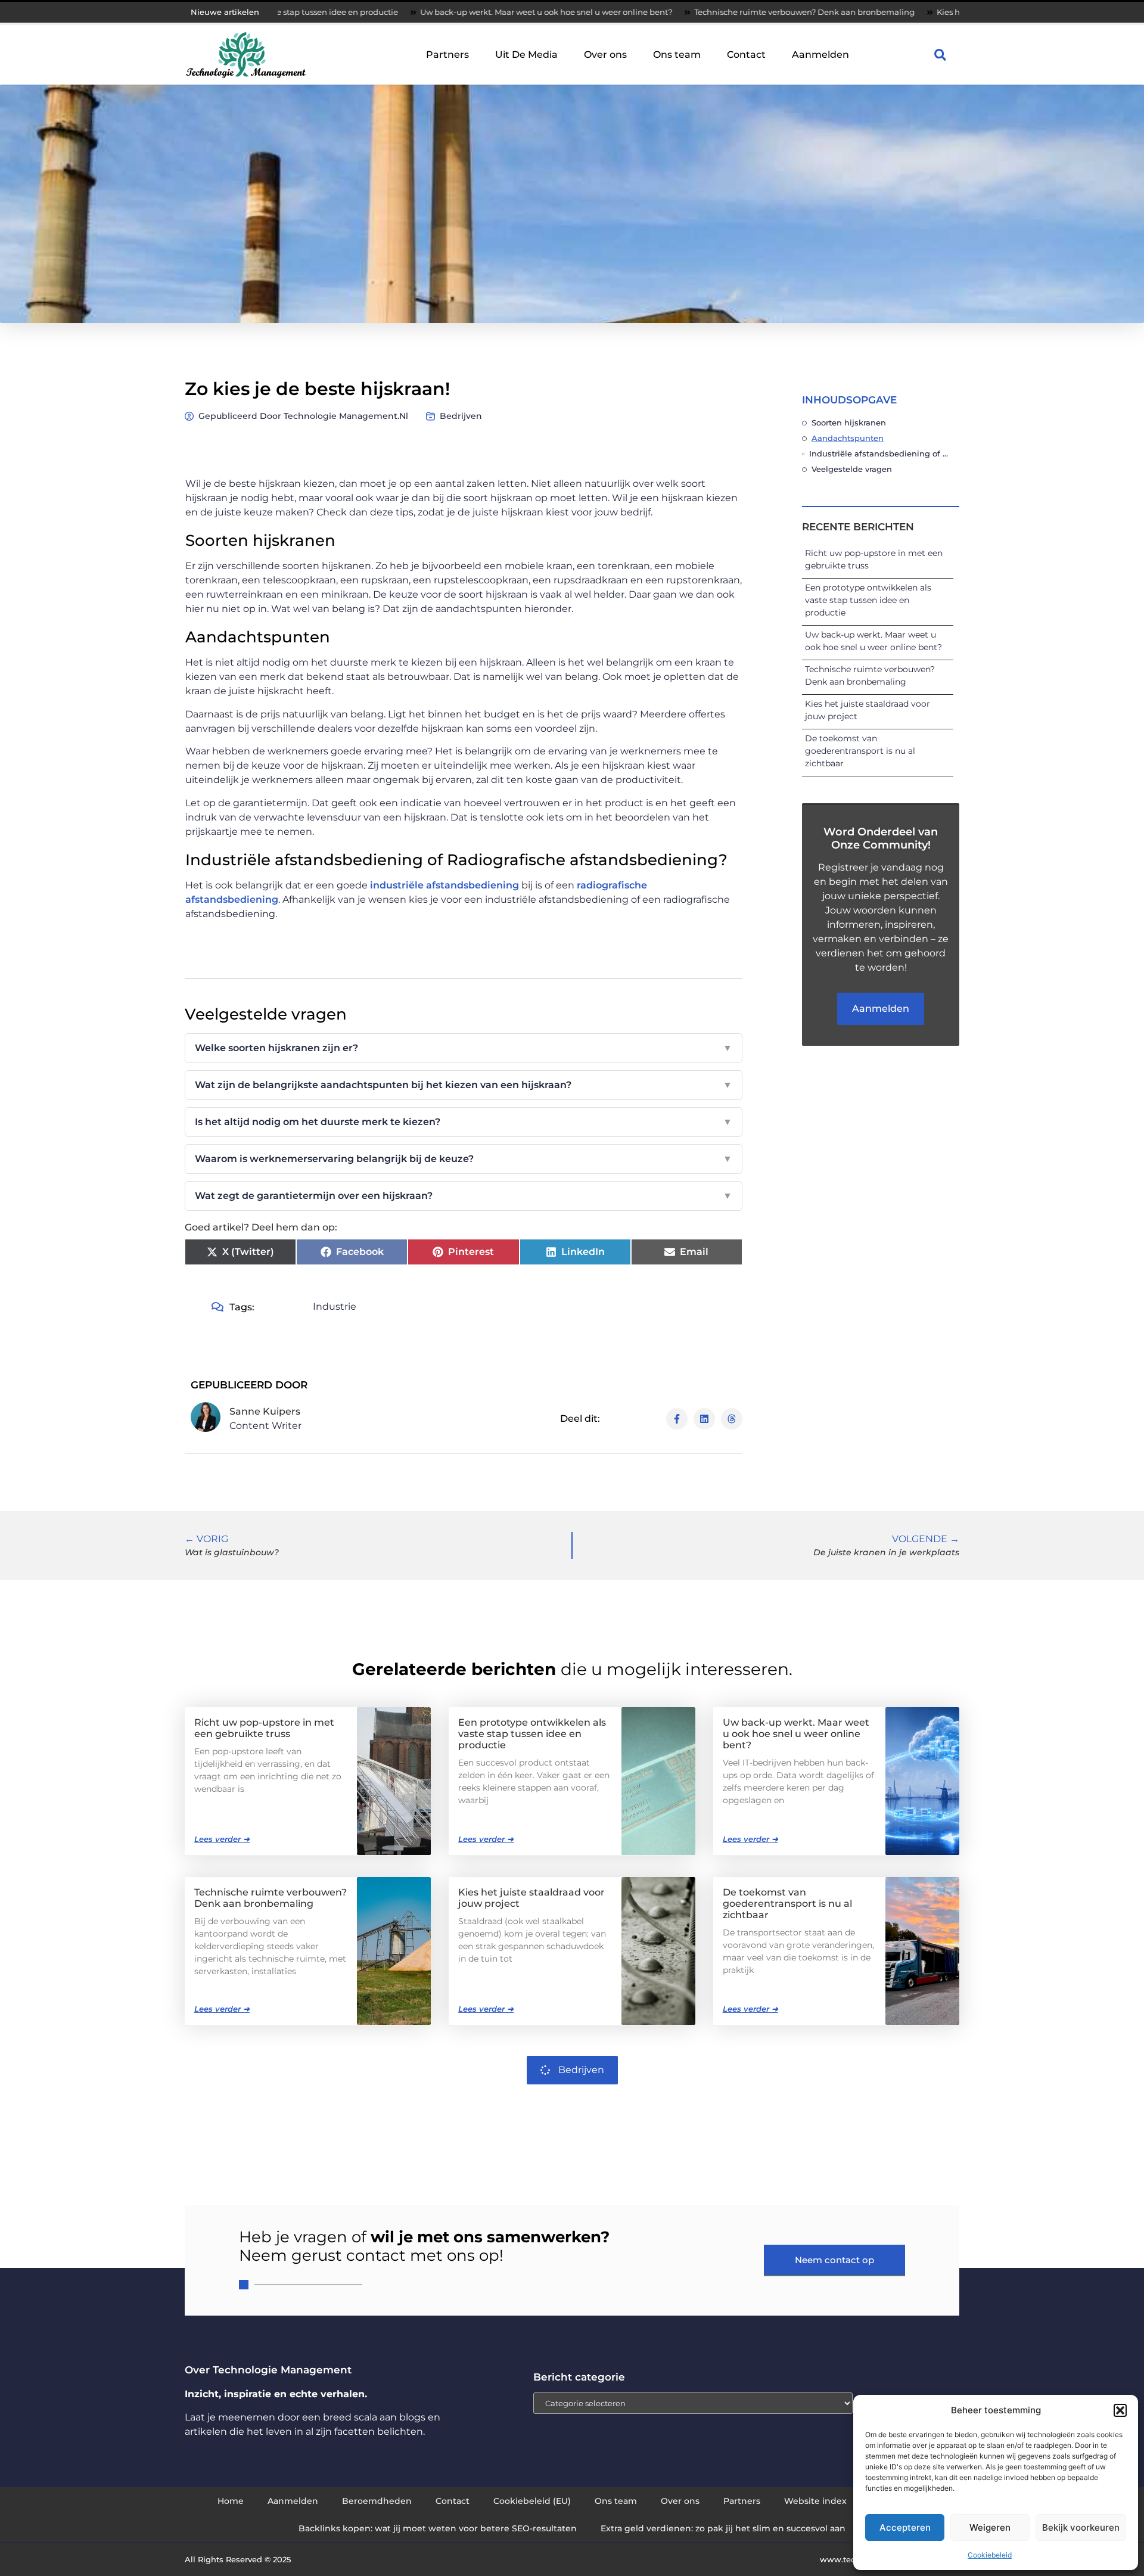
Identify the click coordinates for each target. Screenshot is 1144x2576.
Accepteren (905, 2527)
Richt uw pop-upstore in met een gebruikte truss (264, 1728)
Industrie (335, 1306)
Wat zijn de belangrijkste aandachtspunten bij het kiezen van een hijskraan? (464, 1085)
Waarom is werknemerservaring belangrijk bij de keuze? (464, 1159)
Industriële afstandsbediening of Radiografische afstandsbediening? (881, 453)
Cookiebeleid (990, 2555)
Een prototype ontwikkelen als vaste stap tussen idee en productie (868, 600)
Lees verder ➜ (222, 1839)
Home (231, 2501)
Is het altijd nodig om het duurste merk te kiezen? (464, 1122)
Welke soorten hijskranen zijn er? (464, 1048)
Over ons (605, 55)
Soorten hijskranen (849, 422)
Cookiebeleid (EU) (532, 2501)
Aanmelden (820, 55)
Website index (815, 2501)
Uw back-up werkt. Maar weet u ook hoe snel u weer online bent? (446, 12)
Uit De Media (526, 55)
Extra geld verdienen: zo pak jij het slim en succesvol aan (723, 2528)
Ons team (677, 55)
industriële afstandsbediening (444, 885)
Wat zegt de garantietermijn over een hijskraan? (464, 1196)
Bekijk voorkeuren (1081, 2527)
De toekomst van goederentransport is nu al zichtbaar (860, 751)
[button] (1120, 2410)
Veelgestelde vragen (852, 469)
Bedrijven (461, 416)
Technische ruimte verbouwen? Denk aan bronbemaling (704, 12)
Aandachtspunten (848, 438)
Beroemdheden (377, 2501)
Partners (447, 55)
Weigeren (990, 2527)
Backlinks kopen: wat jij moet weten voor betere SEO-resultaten (438, 2528)
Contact (746, 55)
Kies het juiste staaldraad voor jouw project (919, 12)
